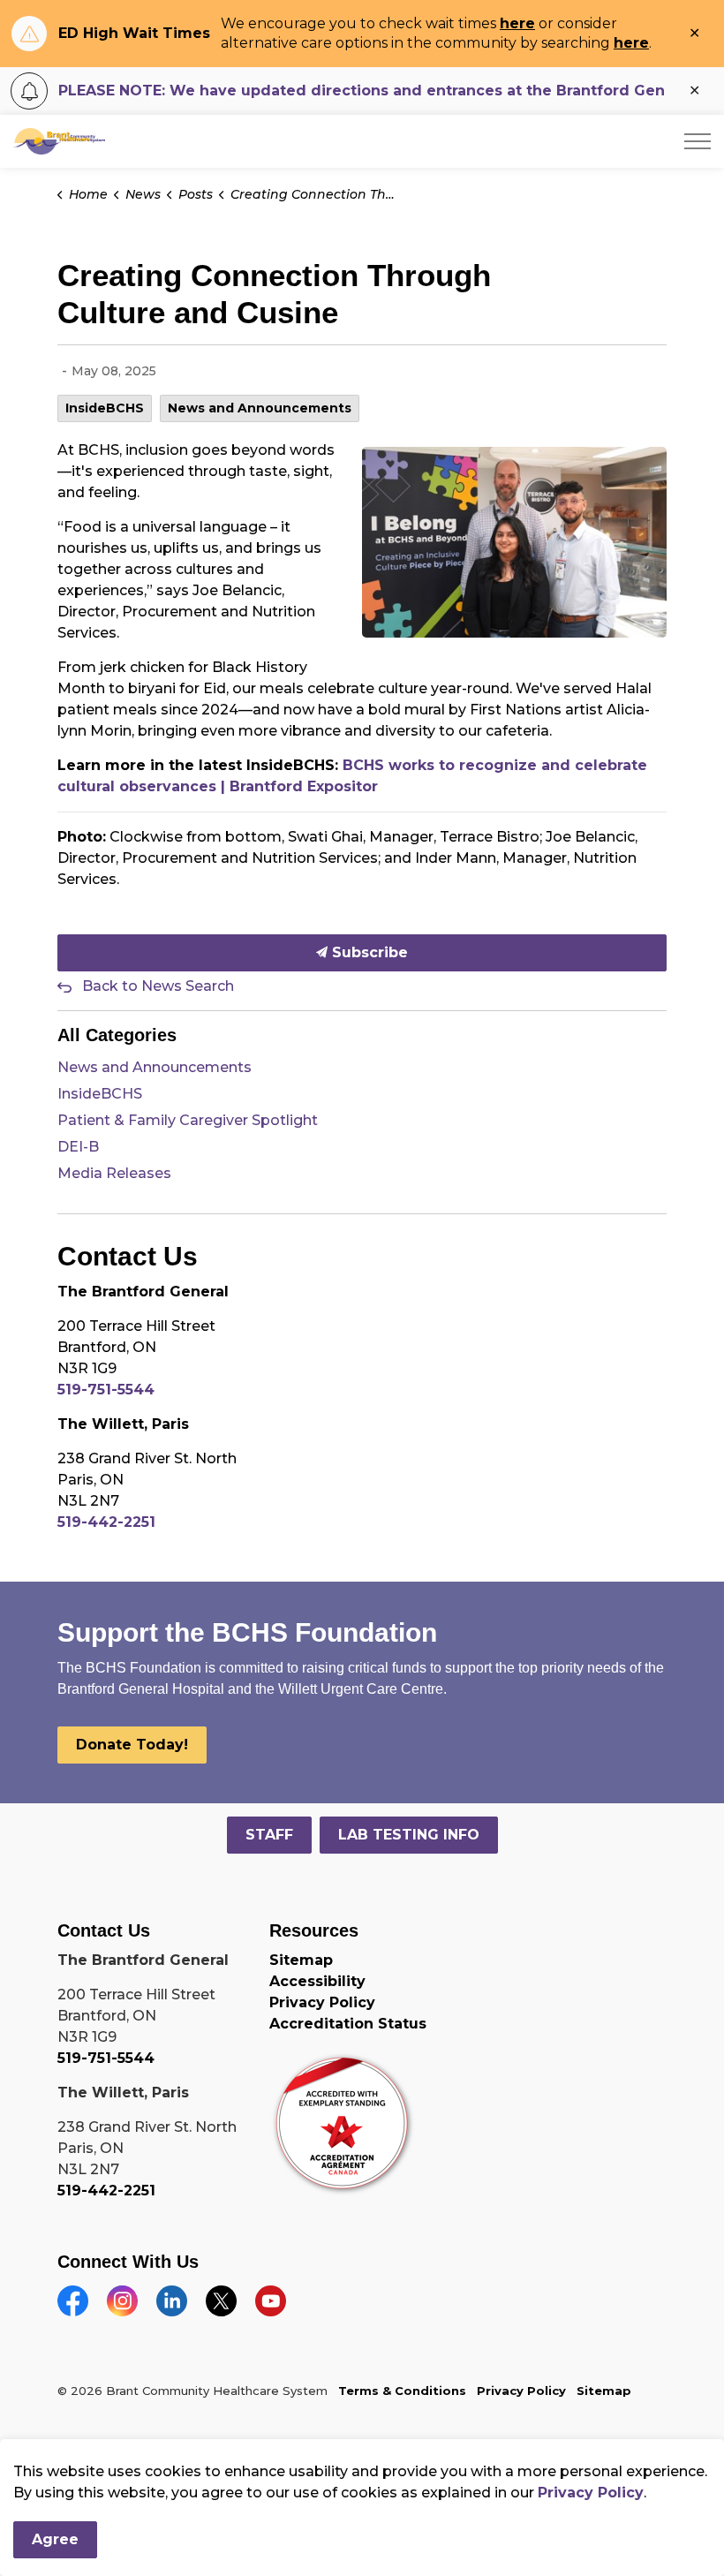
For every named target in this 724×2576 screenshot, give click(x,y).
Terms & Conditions (402, 2391)
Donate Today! (132, 1745)
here (517, 23)
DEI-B (78, 1147)
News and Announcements (260, 408)
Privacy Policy (322, 2002)
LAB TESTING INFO (409, 1835)
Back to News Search (158, 986)
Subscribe (368, 952)
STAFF (269, 1835)
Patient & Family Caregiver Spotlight (188, 1120)
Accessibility (317, 1981)
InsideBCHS (105, 408)
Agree (55, 2539)
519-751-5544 (106, 1390)
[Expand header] (698, 141)
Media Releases (114, 1173)
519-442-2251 (106, 1522)
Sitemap (301, 1960)
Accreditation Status (348, 2024)
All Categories (117, 1035)
